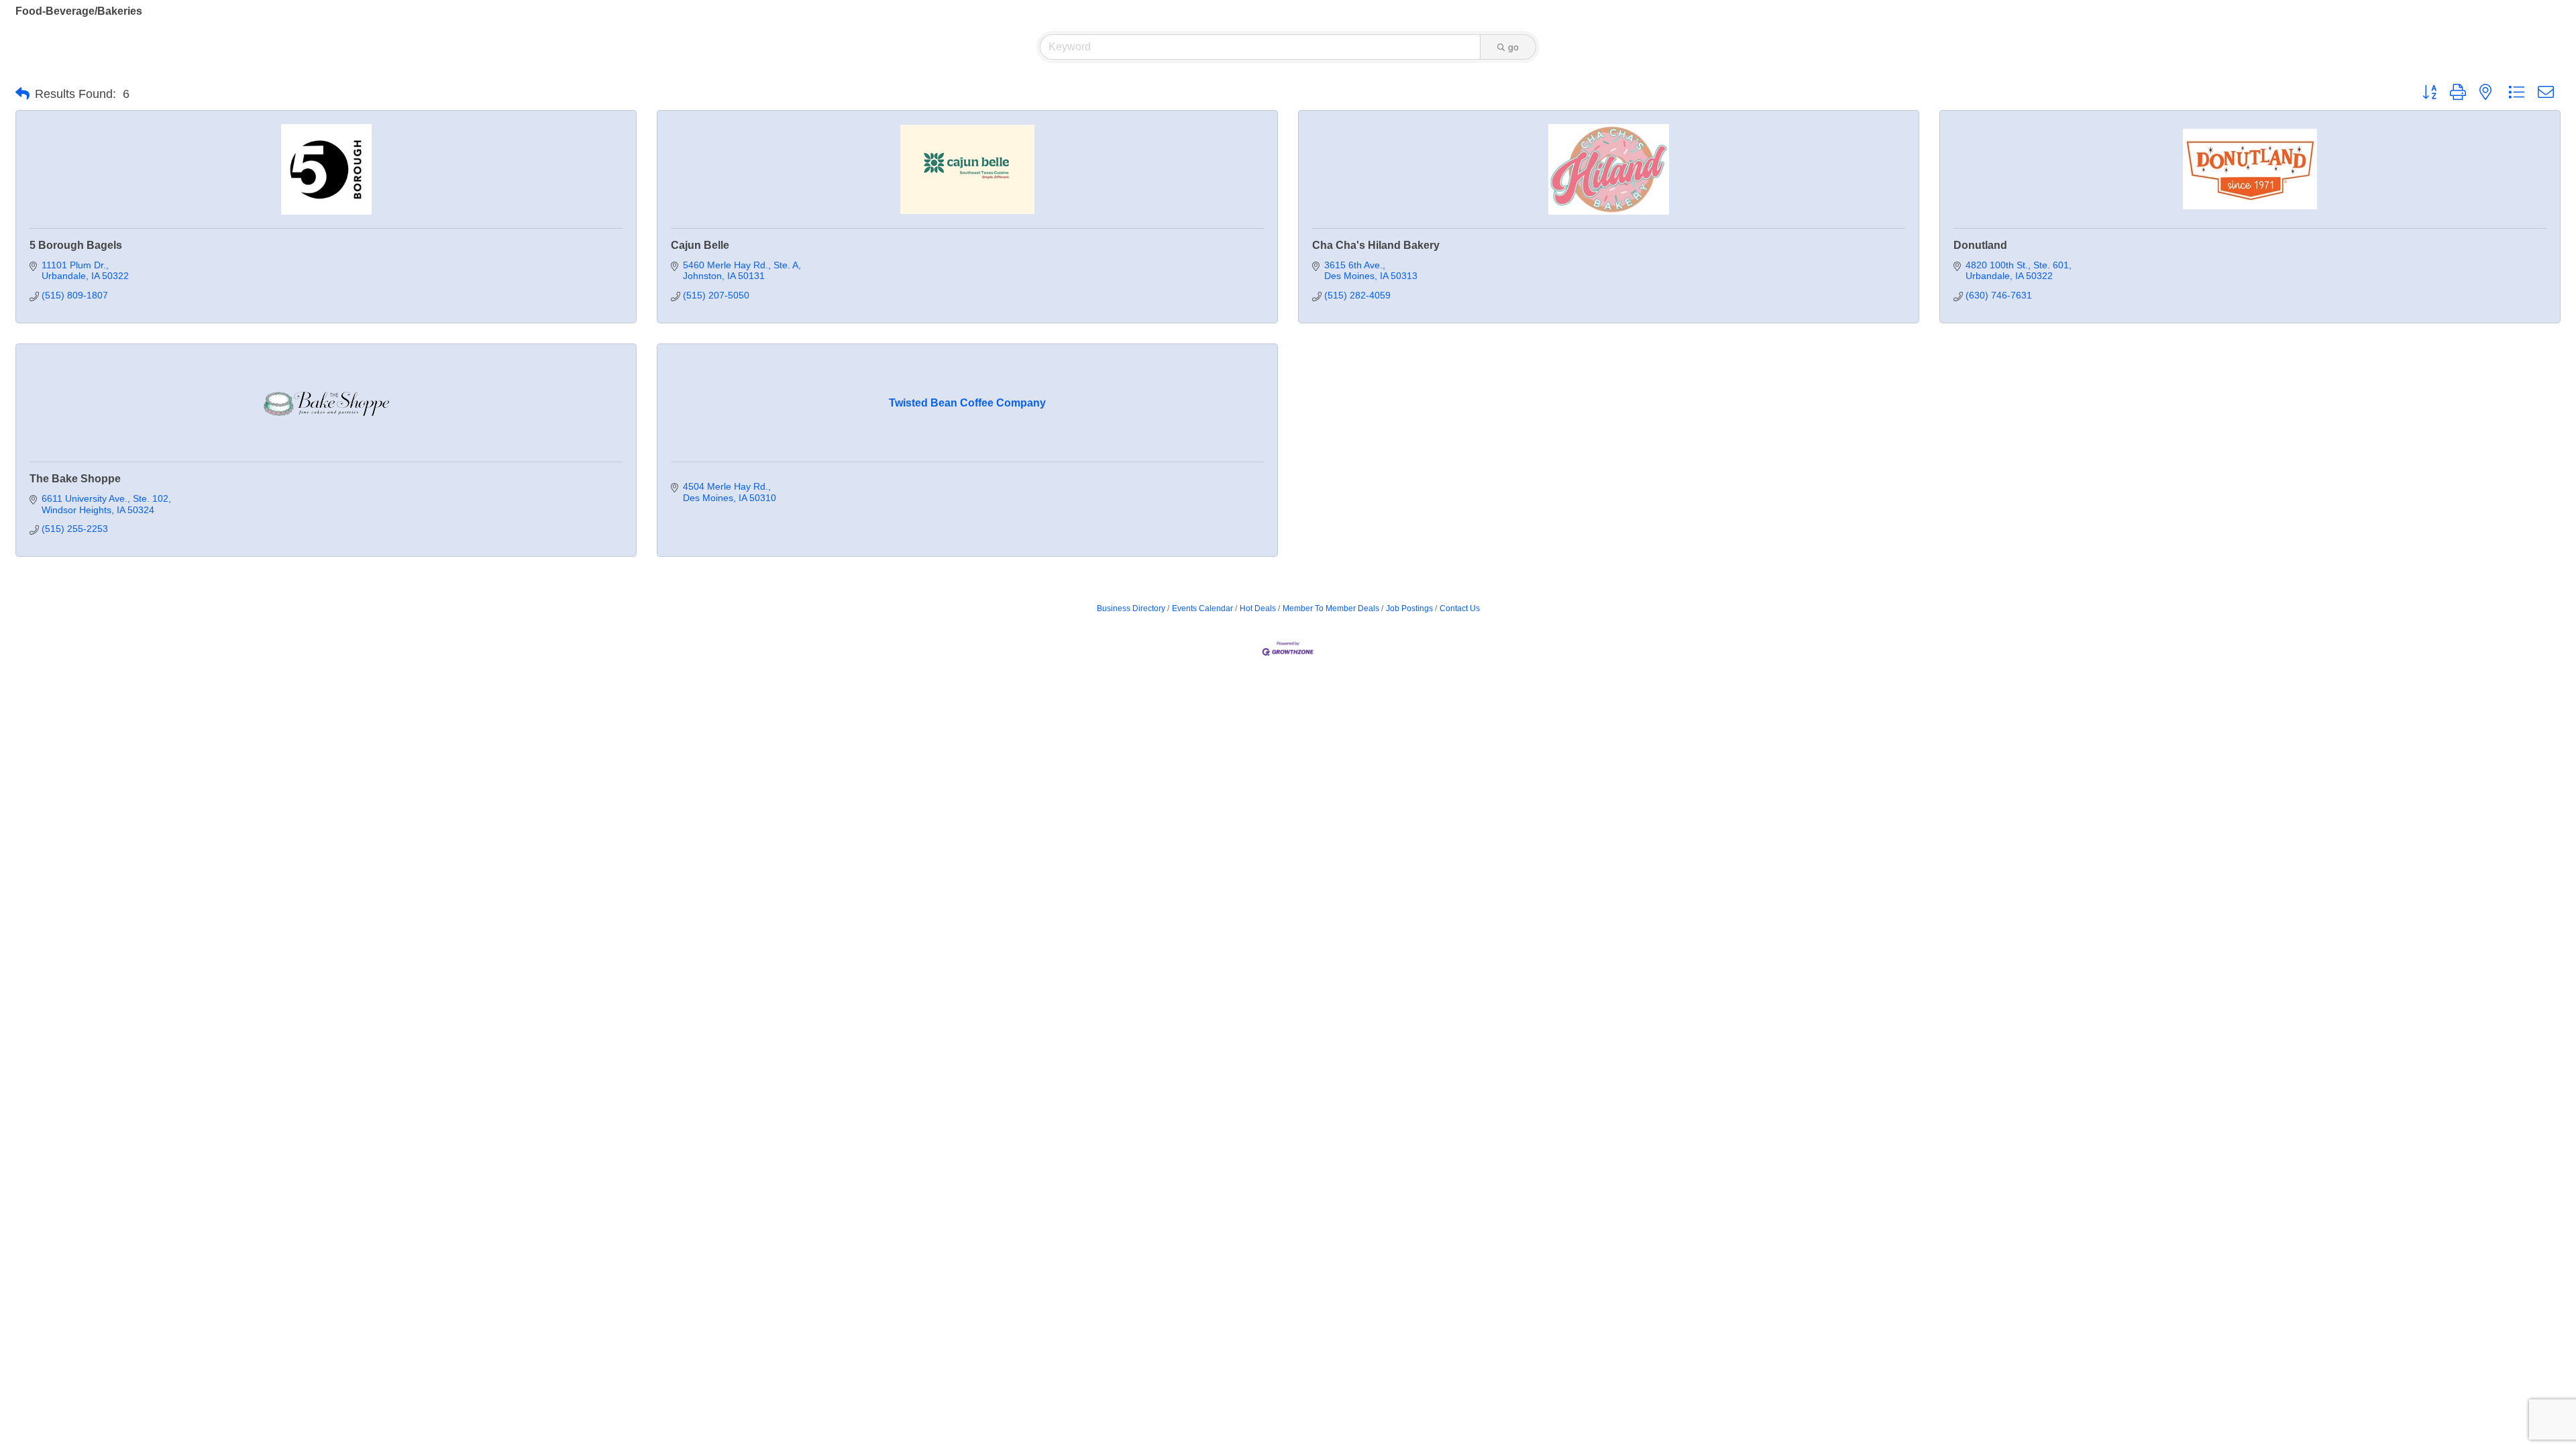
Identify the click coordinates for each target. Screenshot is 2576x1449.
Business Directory (1131, 608)
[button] (22, 94)
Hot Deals (1258, 608)
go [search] (1513, 47)
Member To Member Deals (1331, 608)
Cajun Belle (700, 245)
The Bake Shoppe (75, 479)
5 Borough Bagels (76, 245)
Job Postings (1409, 608)
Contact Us (1460, 608)
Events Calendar (1202, 608)
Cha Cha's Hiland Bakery (1376, 245)
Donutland (1980, 245)
